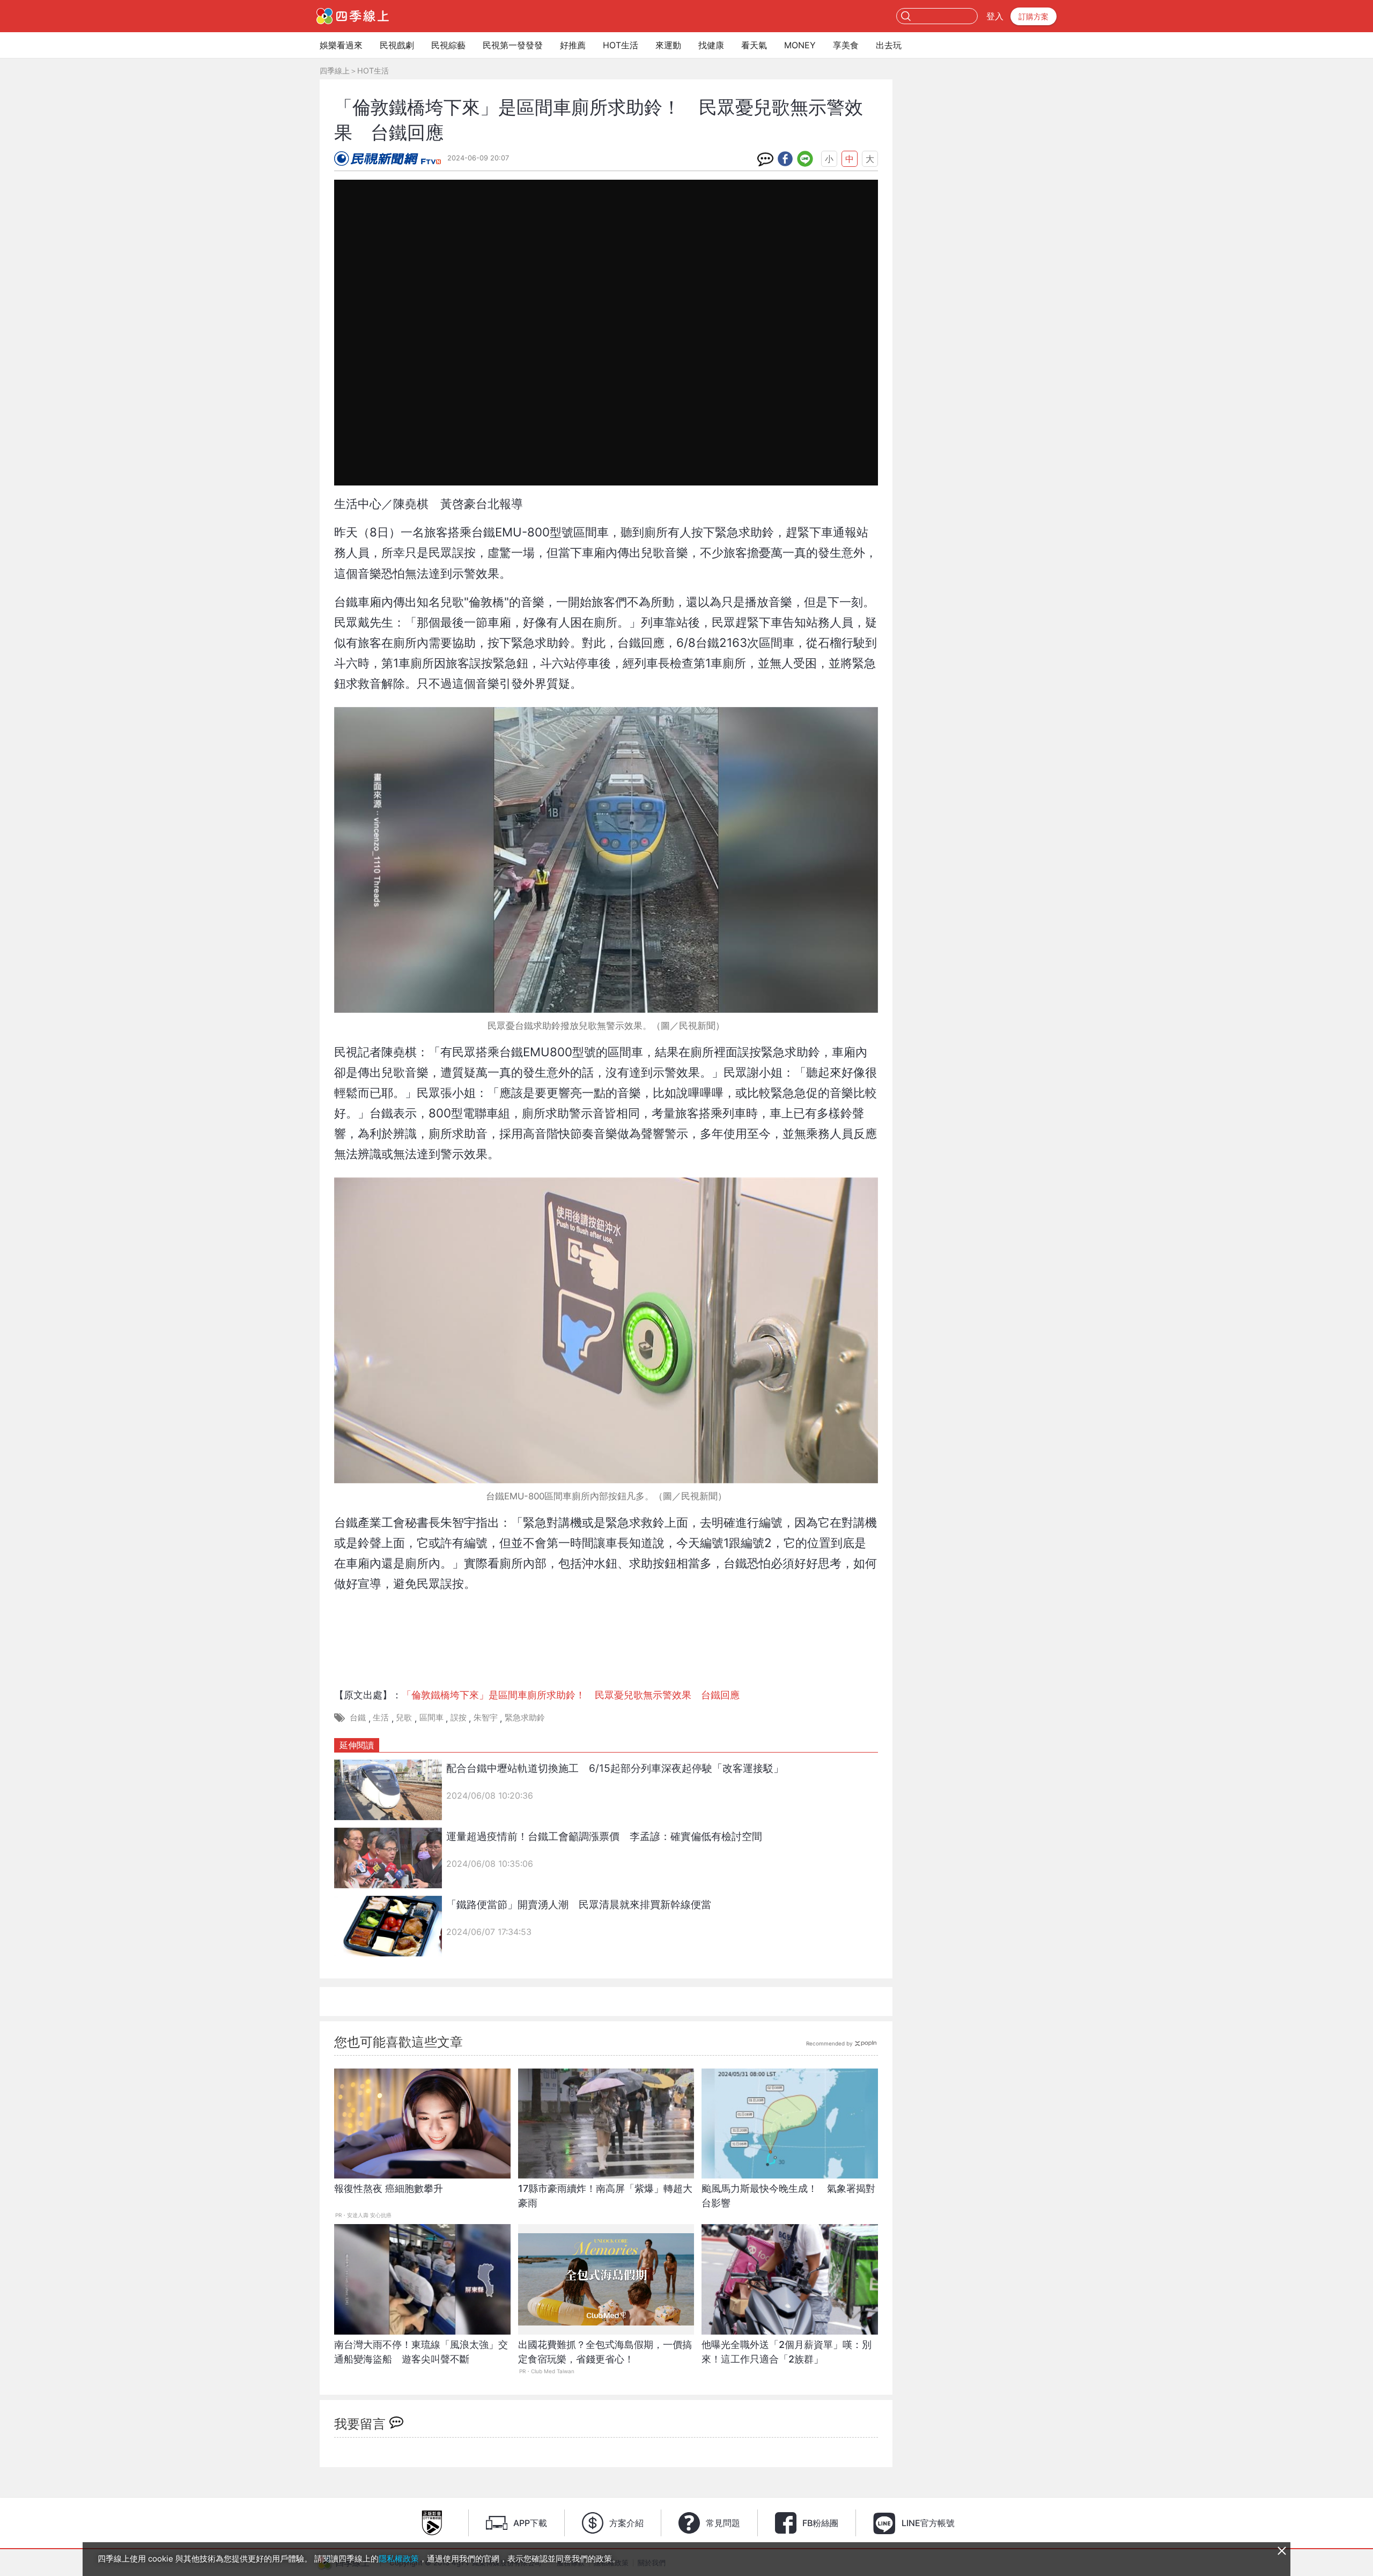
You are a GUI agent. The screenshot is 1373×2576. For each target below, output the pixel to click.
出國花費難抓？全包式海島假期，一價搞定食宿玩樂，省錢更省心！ (605, 2352)
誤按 (459, 1717)
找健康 (711, 45)
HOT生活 (621, 45)
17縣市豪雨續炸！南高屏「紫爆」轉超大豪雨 (605, 2196)
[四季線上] (353, 16)
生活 (381, 1717)
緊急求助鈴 (525, 1717)
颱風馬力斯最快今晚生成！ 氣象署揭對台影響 (788, 2196)
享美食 (846, 45)
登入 (995, 16)
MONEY (800, 45)
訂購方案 (1034, 16)
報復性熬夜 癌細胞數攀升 (389, 2188)
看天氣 (754, 45)
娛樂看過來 (341, 45)
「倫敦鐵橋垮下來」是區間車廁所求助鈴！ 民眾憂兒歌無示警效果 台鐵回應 (571, 1695)
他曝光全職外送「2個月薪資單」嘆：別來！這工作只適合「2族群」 (787, 2352)
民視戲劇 (397, 45)
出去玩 (889, 45)
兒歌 (404, 1717)
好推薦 (573, 45)
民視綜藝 (448, 45)
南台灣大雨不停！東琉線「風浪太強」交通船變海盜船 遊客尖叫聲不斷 (421, 2352)
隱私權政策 (399, 2559)
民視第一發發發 (513, 45)
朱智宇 (486, 1717)
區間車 (431, 1717)
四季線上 (335, 71)
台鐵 (358, 1717)
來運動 (668, 45)
